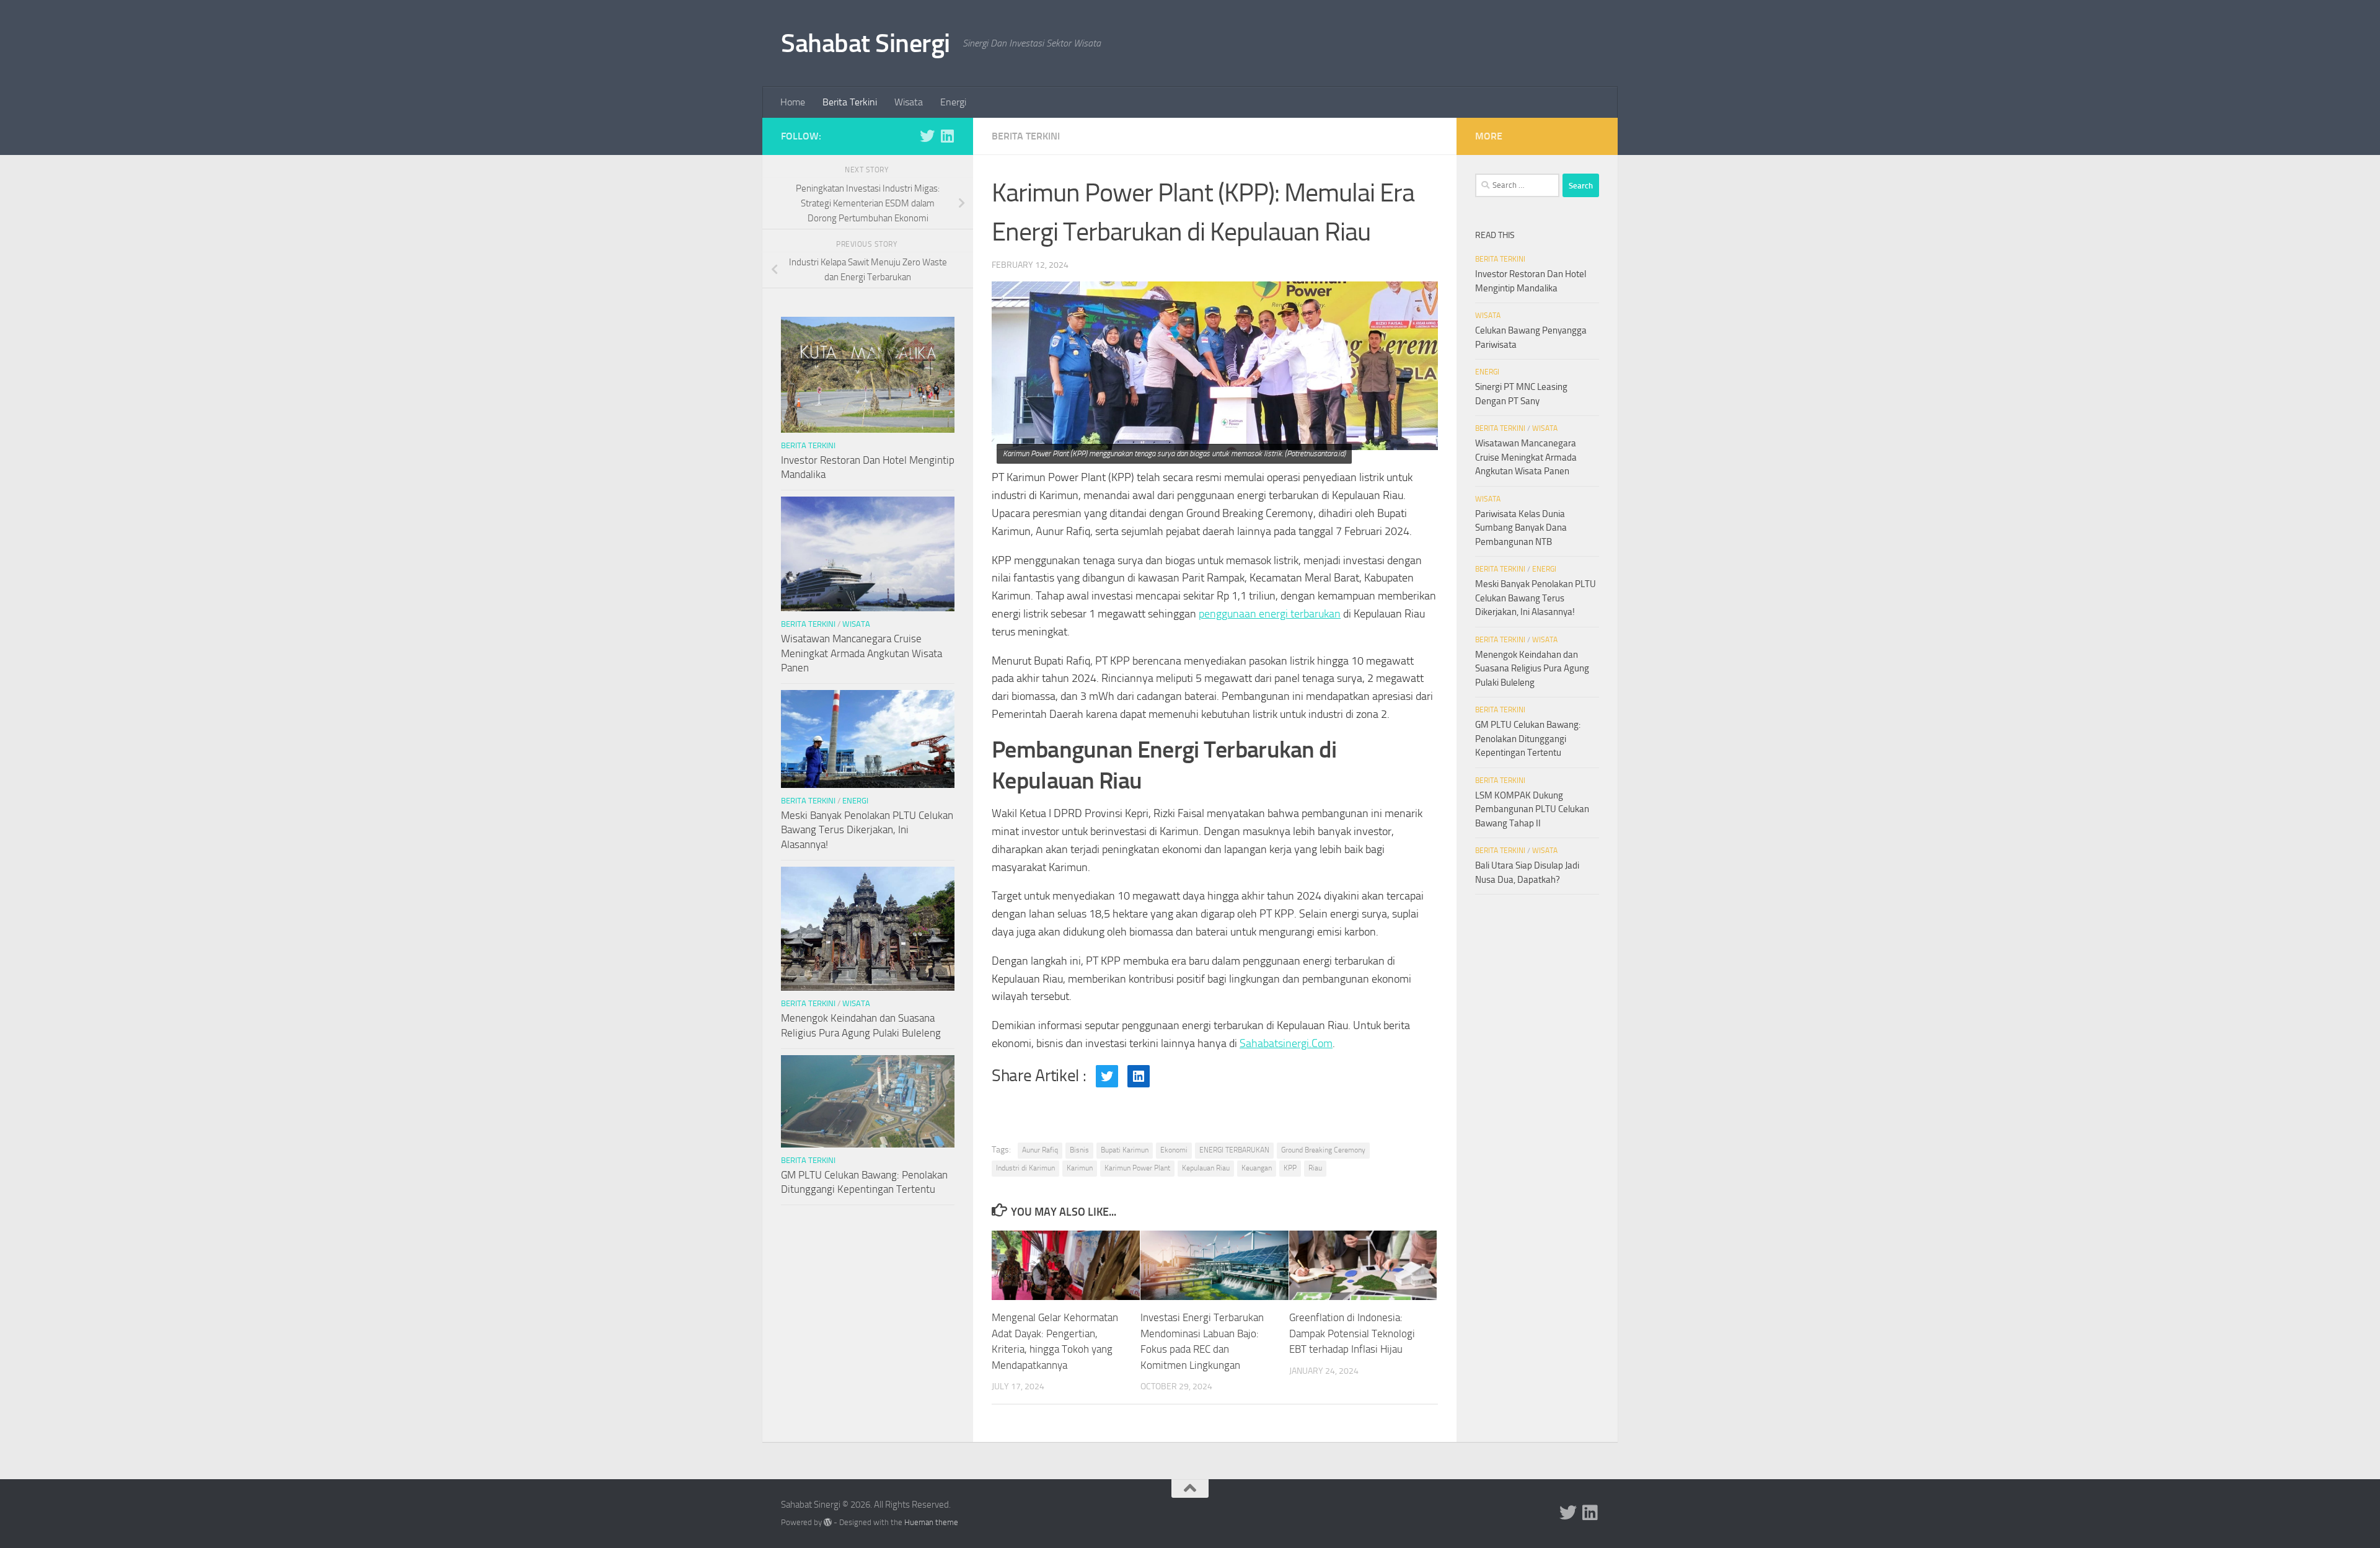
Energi (953, 102)
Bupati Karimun (1125, 1150)
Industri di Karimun (1025, 1168)
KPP (1290, 1168)
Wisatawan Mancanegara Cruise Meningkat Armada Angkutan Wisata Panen (862, 653)
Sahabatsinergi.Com (1286, 1043)
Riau (1315, 1168)
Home (793, 102)
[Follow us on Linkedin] (947, 136)
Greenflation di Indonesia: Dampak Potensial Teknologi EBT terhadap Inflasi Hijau (1352, 1333)
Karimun (1080, 1168)
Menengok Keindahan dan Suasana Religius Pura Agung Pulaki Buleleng (1532, 669)
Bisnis (1079, 1150)
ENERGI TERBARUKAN (1234, 1150)
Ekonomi (1174, 1150)
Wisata (909, 102)
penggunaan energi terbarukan (1270, 614)
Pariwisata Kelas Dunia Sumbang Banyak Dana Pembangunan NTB (1521, 528)
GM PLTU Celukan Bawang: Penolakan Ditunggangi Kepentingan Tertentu (1528, 739)
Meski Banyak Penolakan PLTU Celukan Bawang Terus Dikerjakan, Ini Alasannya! (867, 830)
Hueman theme (931, 1522)
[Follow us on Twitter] (927, 136)
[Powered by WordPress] (828, 1522)
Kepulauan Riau (1206, 1168)
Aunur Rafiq (1040, 1150)
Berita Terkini (850, 102)
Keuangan (1257, 1168)
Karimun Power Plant (1137, 1168)
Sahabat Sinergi (866, 43)
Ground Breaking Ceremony (1323, 1150)
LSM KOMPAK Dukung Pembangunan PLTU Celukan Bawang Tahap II (1532, 809)
